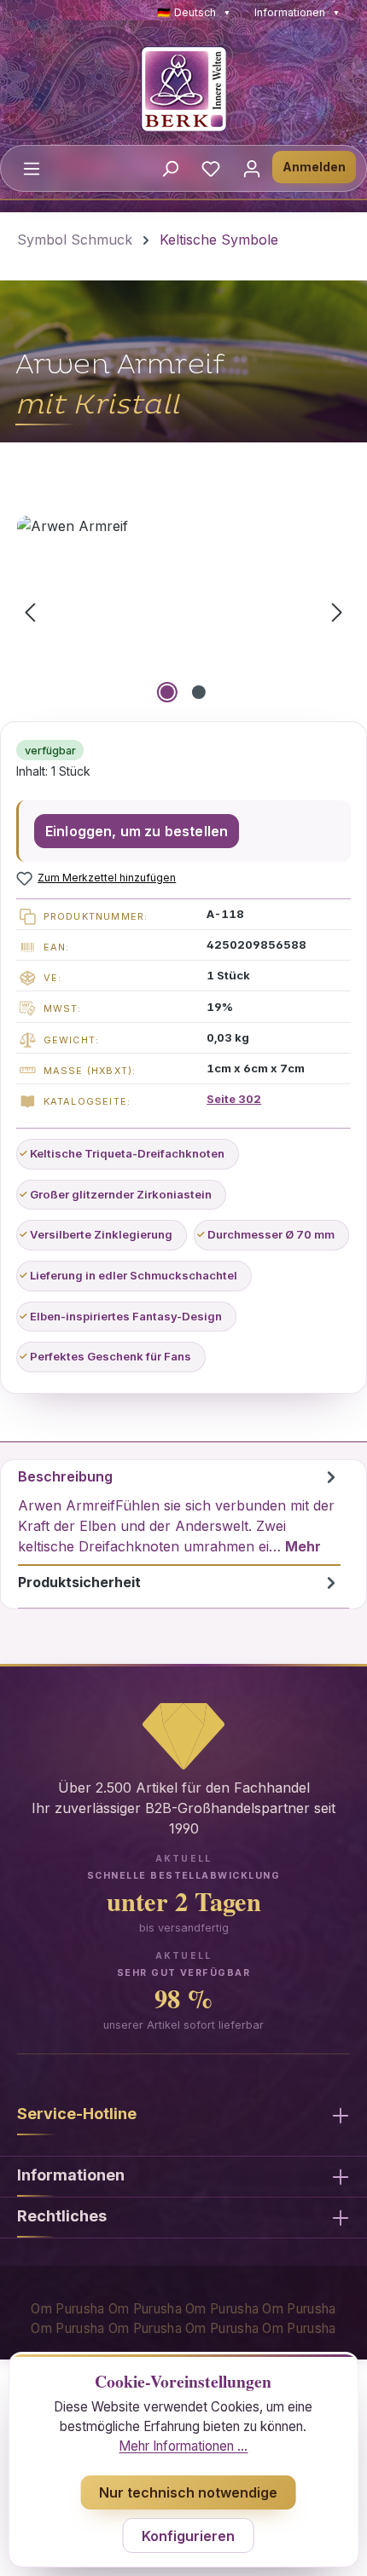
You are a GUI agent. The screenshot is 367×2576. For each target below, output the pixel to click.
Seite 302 (234, 1099)
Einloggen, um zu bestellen (137, 831)
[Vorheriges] (30, 612)
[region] (183, 612)
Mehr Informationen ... (183, 2446)
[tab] (179, 1513)
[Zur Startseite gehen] (183, 89)
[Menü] (32, 168)
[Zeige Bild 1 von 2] (167, 692)
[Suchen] (170, 168)
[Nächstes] (337, 612)
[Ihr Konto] (252, 168)
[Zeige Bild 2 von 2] (199, 692)
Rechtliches (62, 2216)
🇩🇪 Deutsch (194, 12)
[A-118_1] (183, 612)
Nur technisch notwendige (188, 2492)
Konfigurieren (188, 2536)
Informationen (297, 12)
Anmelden (314, 167)
